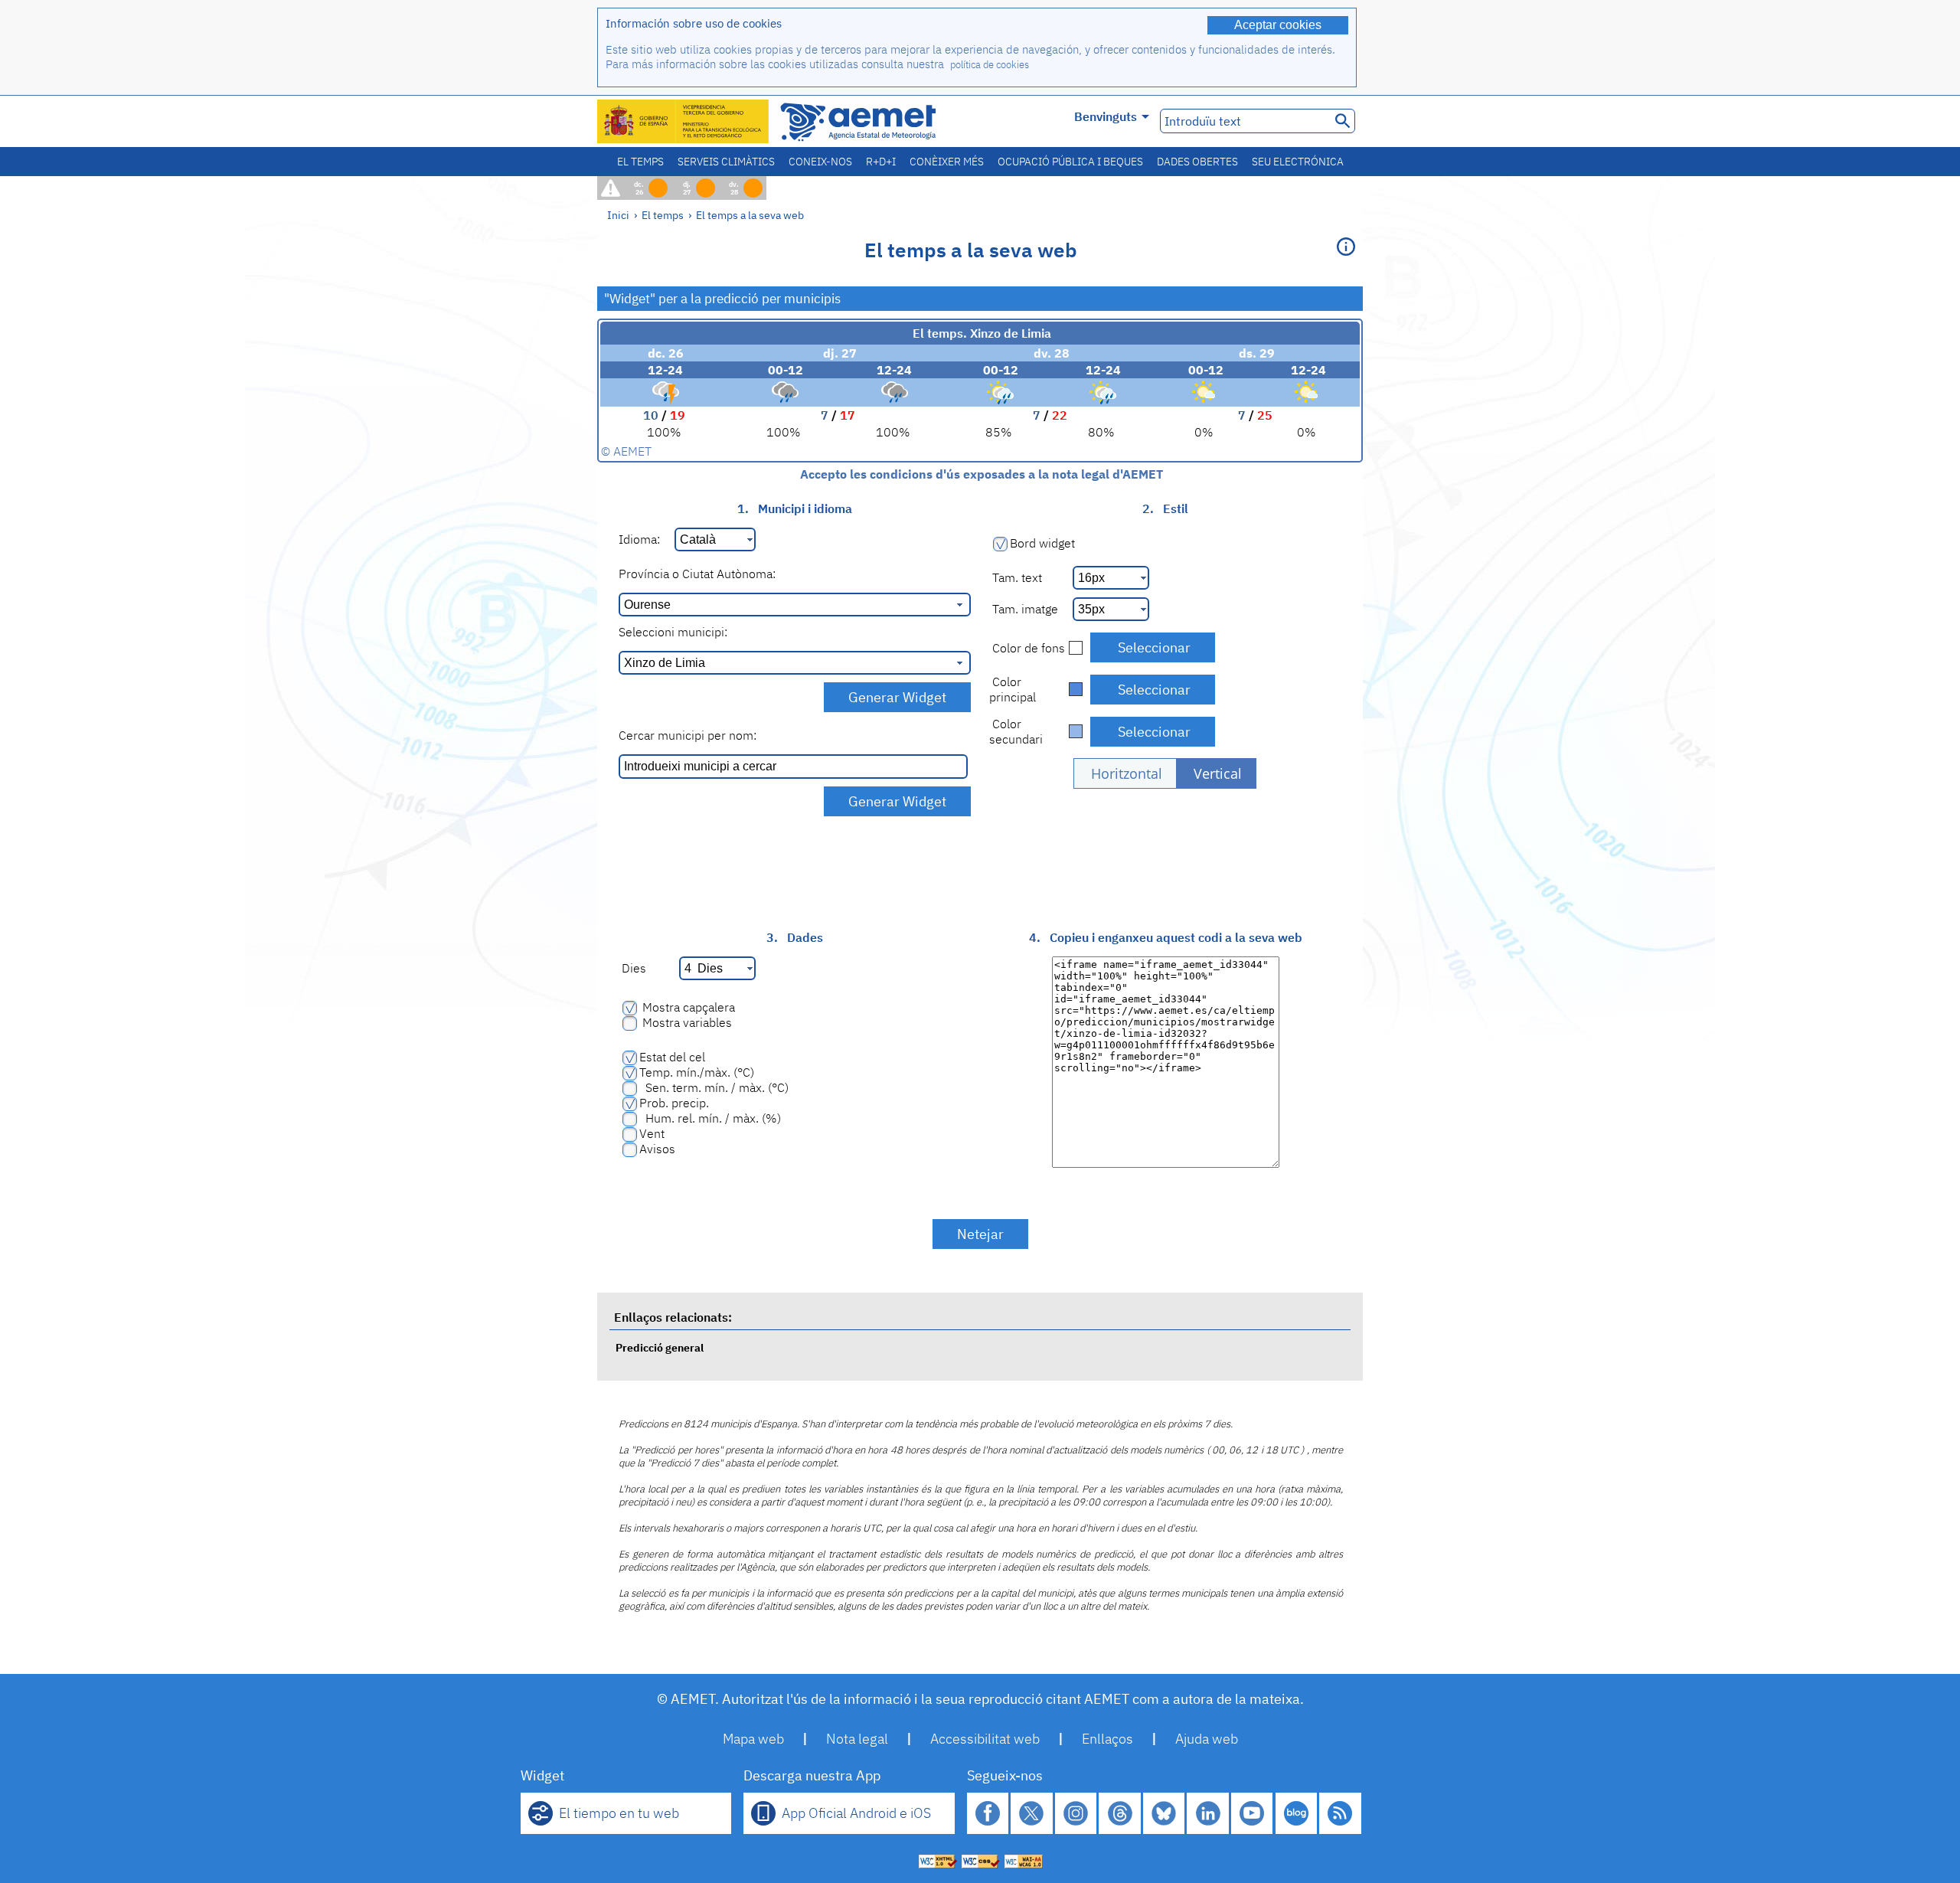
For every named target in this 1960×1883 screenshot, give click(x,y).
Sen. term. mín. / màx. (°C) (714, 1087)
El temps (640, 162)
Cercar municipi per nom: (688, 735)
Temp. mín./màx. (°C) (697, 1072)
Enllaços (1107, 1739)
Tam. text (1016, 577)
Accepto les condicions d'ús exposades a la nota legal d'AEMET (980, 474)
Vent (652, 1133)
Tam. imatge (1024, 609)
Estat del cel (672, 1057)
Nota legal (857, 1739)
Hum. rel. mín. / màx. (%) (710, 1118)
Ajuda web (1207, 1739)
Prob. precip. (674, 1103)
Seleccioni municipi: (673, 632)
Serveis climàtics (726, 162)
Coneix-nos (820, 162)
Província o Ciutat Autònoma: (697, 574)
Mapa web (753, 1739)
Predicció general (660, 1347)
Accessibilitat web (985, 1739)
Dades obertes (1197, 162)
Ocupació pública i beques (1070, 162)
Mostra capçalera (687, 1007)
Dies (632, 968)
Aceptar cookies (1278, 25)
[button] (1125, 773)
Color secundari (1016, 731)
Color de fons (1027, 648)
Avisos (657, 1149)
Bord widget (1042, 543)
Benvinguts (1106, 116)
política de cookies (990, 65)
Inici (618, 215)
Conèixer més (947, 162)
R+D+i (881, 162)
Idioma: (639, 539)
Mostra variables (686, 1022)
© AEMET (626, 451)
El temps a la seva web (750, 215)
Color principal (1013, 689)
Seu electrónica (1298, 162)
